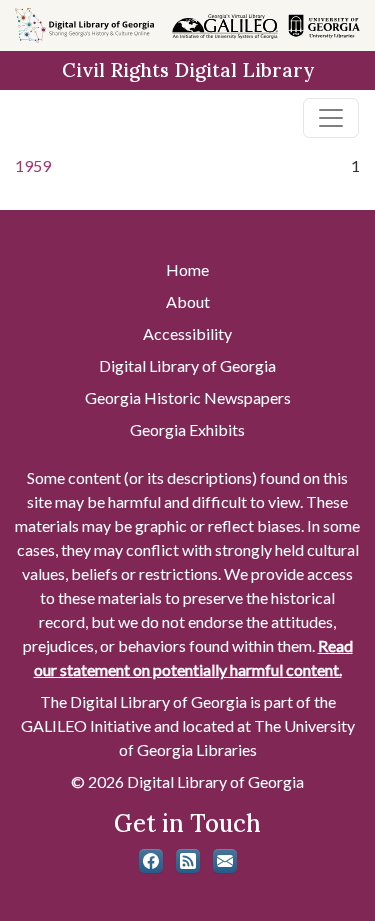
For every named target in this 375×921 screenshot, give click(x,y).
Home (187, 269)
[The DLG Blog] (188, 861)
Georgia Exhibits (187, 429)
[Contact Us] (225, 861)
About (188, 301)
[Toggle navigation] (331, 118)
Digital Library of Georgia (187, 365)
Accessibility (187, 333)
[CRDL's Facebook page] (151, 861)
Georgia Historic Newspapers (188, 397)
